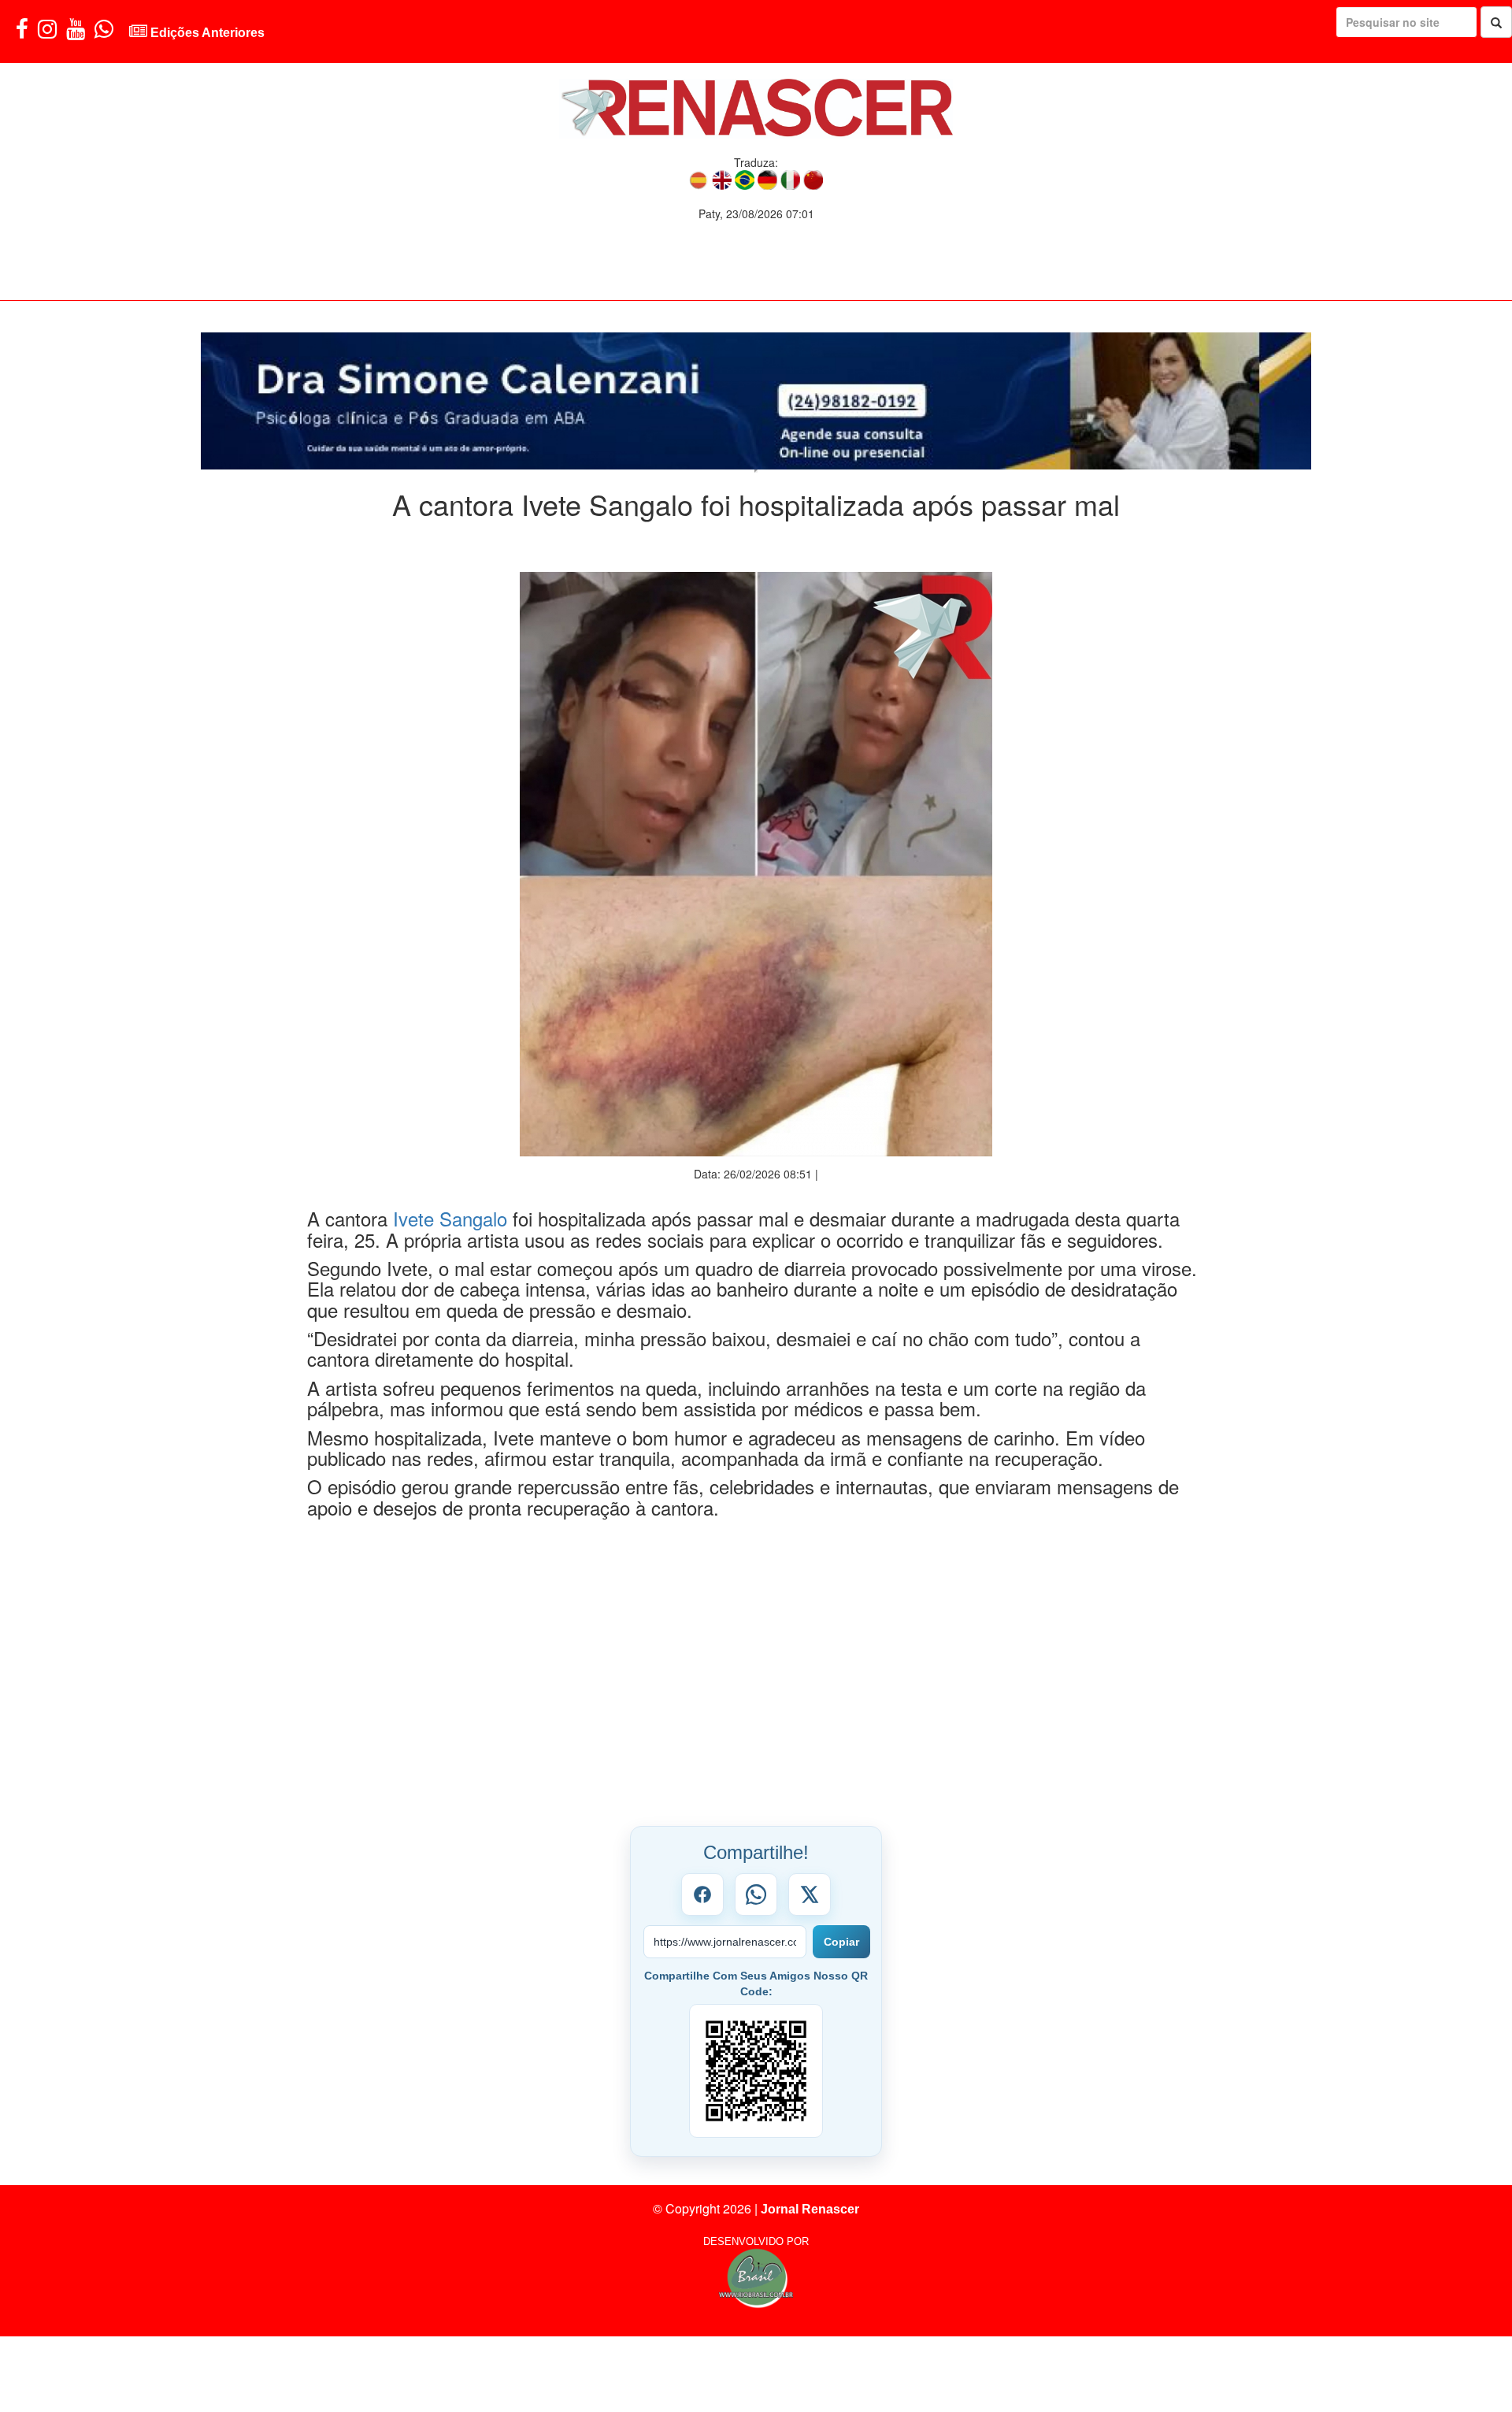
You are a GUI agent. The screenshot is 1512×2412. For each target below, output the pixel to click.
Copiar (841, 1911)
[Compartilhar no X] (810, 1864)
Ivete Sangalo (450, 1188)
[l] (756, 386)
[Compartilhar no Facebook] (702, 1864)
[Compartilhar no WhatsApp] (756, 1864)
